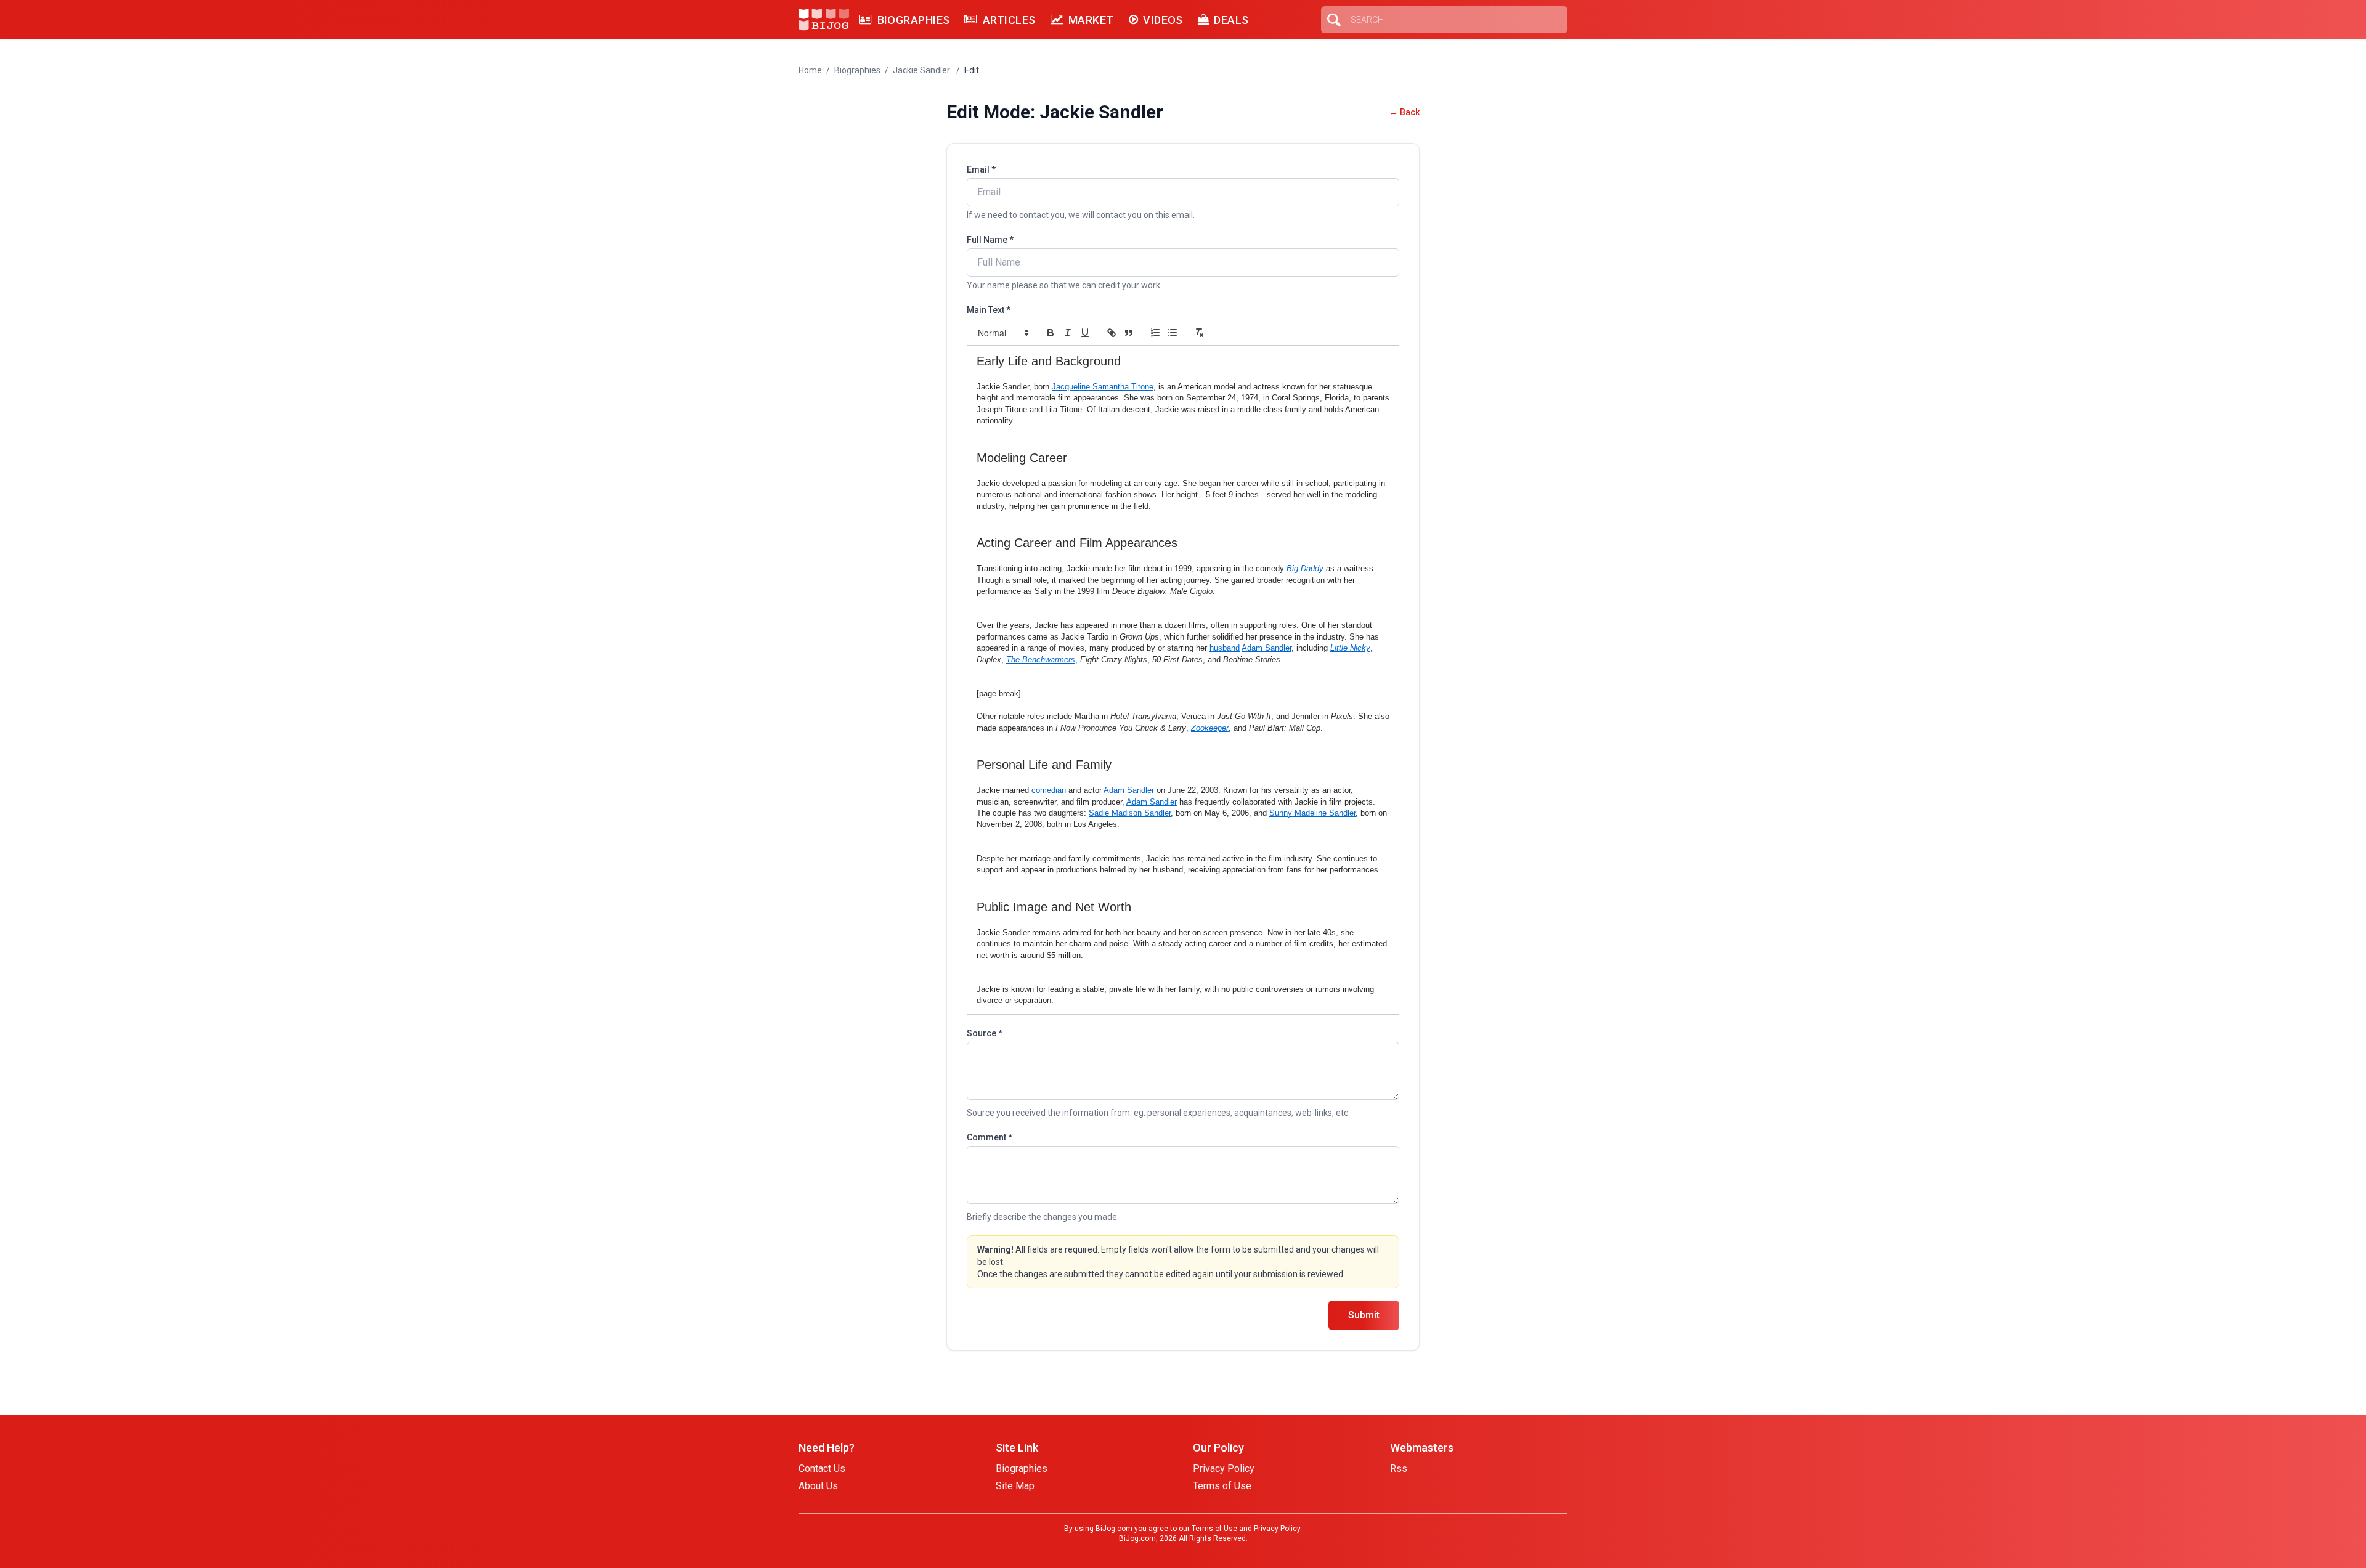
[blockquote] (1129, 333)
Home (810, 70)
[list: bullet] (1173, 333)
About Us (818, 1486)
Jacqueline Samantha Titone (1103, 387)
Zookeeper (1210, 728)
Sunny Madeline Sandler (1312, 813)
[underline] (1085, 333)
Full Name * (990, 240)
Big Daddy (1305, 568)
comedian (1049, 790)
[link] (1112, 333)
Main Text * (989, 310)
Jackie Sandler (922, 70)
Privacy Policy (1224, 1468)
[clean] (1199, 333)
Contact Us (822, 1468)
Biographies (913, 20)
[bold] (1051, 333)
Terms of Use (1222, 1486)
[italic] (1068, 333)
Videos (1163, 20)
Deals (1231, 20)
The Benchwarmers (1041, 660)
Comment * (990, 1137)
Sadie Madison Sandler (1130, 813)
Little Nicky (1350, 648)
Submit (1364, 1315)
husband (1225, 648)
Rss (1399, 1468)
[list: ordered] (1155, 333)
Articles (1009, 20)
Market (1091, 20)
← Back (1405, 112)
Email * (981, 169)
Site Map (1015, 1486)
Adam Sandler (1266, 648)
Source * (985, 1033)
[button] (1002, 333)
